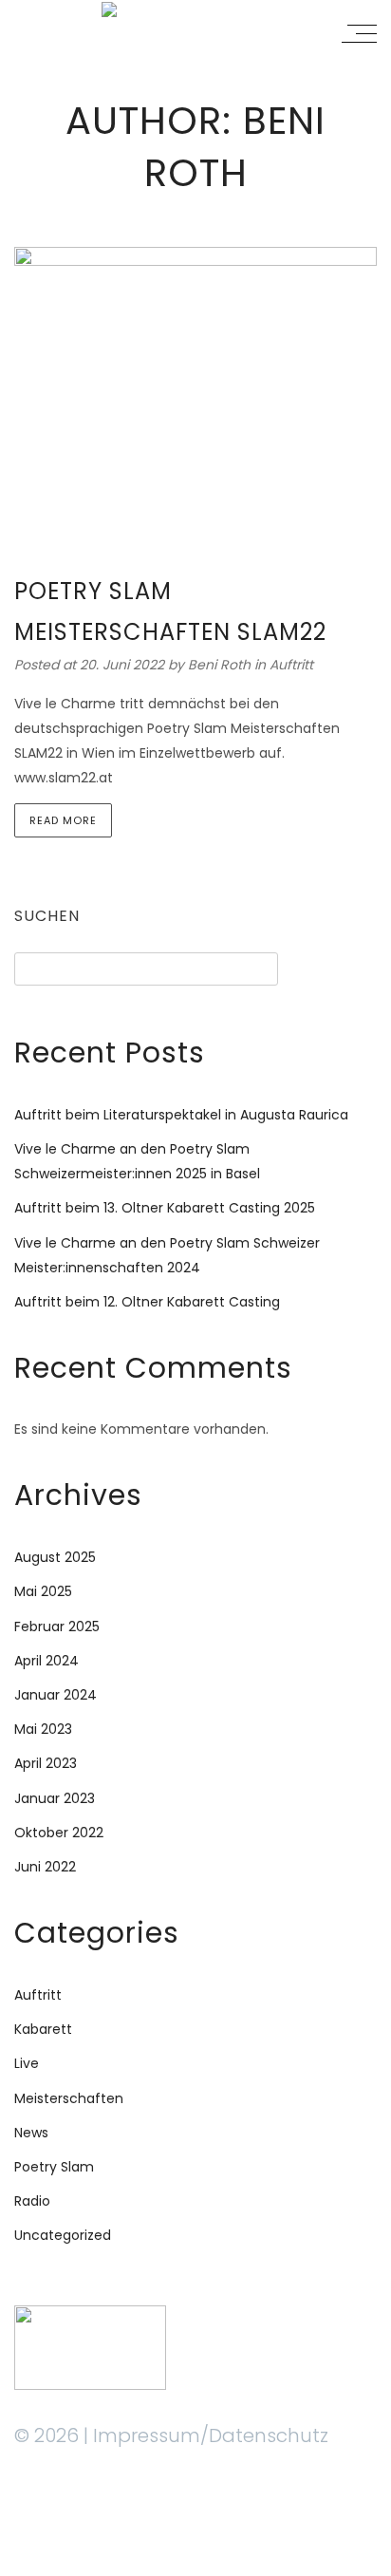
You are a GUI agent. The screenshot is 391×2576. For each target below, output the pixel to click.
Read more (63, 820)
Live (27, 2063)
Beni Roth (221, 665)
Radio (32, 2201)
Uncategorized (63, 2235)
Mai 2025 (43, 1591)
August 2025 (55, 1557)
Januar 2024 (56, 1695)
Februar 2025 (57, 1626)
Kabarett (43, 2029)
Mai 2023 (43, 1729)
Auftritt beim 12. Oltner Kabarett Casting (147, 1302)
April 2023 (46, 1763)
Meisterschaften (69, 2098)
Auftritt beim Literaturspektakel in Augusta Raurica (181, 1115)
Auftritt (291, 665)
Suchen (47, 916)
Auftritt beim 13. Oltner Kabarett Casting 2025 (165, 1208)
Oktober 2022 (59, 1833)
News (31, 2133)
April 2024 (47, 1661)
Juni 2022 (45, 1867)
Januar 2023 (55, 1798)
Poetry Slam (54, 2167)
